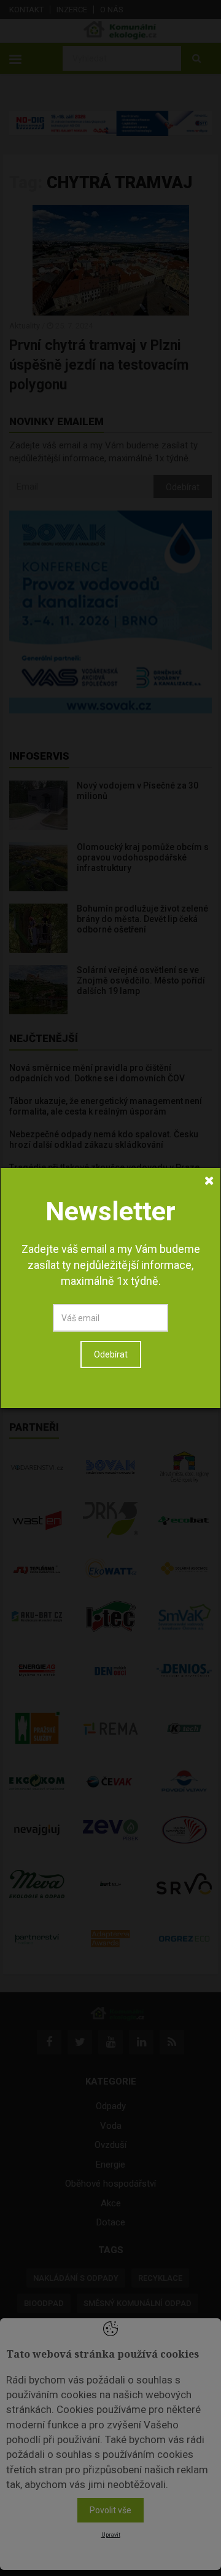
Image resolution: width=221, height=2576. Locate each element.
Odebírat (111, 1354)
